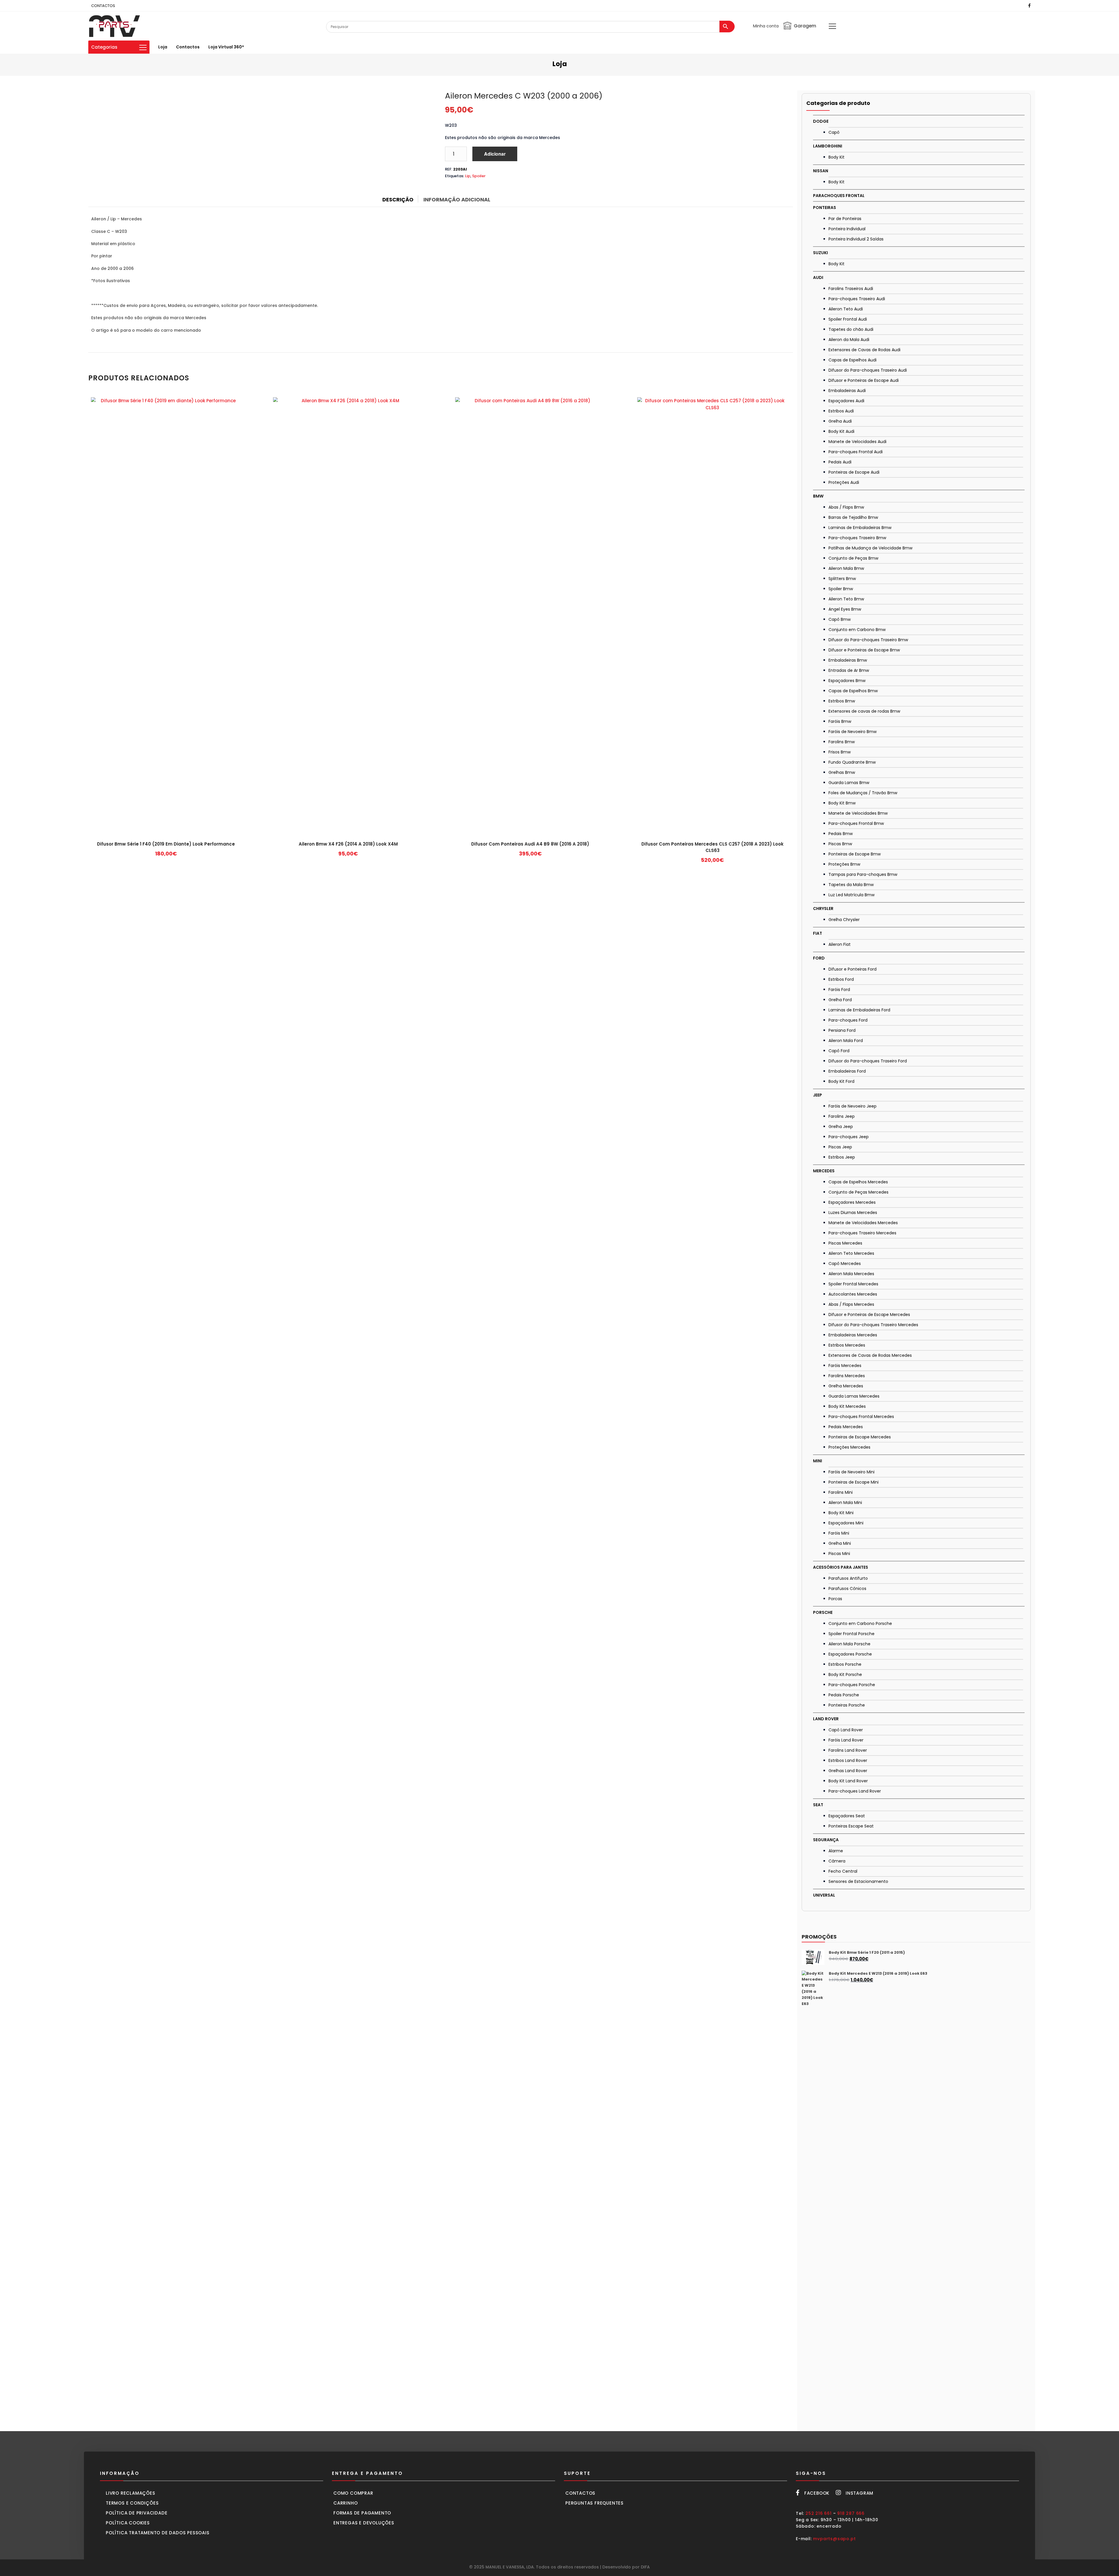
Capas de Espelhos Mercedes (858, 1182)
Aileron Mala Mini (845, 1503)
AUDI (818, 277)
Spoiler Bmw (841, 589)
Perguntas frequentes (594, 2503)
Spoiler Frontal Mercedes (853, 1284)
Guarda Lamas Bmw (849, 783)
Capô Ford (839, 1051)
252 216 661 (819, 2513)
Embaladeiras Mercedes (853, 1335)
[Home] (115, 26)
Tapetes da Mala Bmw (851, 885)
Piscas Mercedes (845, 1243)
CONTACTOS (103, 6)
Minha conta (766, 26)
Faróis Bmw (840, 721)
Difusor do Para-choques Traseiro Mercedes (873, 1325)
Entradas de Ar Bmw (849, 670)
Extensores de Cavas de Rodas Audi (864, 350)
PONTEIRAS (825, 208)
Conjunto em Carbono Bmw (857, 630)
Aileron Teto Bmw (846, 599)
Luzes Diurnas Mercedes (853, 1213)
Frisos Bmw (840, 752)
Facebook (817, 2493)
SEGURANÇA (826, 1840)
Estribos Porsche (845, 1664)
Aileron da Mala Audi (849, 340)
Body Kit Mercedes (847, 1406)
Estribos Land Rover (848, 1760)
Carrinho (345, 2503)
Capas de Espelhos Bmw (853, 691)
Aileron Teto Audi (846, 309)
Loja (163, 47)
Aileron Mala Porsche (849, 1644)
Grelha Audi (840, 421)
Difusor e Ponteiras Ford (853, 969)
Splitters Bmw (842, 579)
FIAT (818, 933)
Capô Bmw (840, 619)
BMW (818, 496)
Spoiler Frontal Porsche (851, 1634)
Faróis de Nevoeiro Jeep (853, 1106)
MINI (818, 1461)
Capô (834, 132)
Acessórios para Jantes (841, 1567)
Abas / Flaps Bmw (846, 507)
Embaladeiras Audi (847, 391)
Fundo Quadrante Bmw (852, 762)
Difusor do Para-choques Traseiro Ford (868, 1061)
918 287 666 (851, 2513)
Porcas (835, 1599)
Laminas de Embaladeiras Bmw (860, 528)
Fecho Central (843, 1871)
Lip (468, 176)
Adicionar (495, 154)
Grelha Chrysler (844, 920)
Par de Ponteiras (845, 219)
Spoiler (479, 176)
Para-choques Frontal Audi (856, 452)
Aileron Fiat (840, 944)
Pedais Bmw (841, 834)
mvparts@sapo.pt (834, 2539)
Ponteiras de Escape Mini (854, 1482)
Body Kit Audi (841, 431)
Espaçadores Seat (847, 1816)
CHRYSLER (823, 909)
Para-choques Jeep (849, 1137)
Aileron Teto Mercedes (851, 1253)
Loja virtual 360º (226, 47)
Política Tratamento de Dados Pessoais (158, 2533)
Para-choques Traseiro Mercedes (862, 1233)
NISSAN (821, 171)
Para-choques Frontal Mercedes (861, 1417)
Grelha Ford (840, 1000)
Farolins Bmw (842, 742)
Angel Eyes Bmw (845, 609)
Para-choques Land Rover (855, 1791)
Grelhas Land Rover (848, 1771)
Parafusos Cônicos (847, 1589)
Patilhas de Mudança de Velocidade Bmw (870, 548)
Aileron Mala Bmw (846, 568)
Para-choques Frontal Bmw (856, 823)
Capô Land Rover (846, 1730)
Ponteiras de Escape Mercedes (860, 1437)
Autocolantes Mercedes (853, 1294)
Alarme (836, 1851)
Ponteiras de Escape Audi (854, 472)
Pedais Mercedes (846, 1427)
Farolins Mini (841, 1492)
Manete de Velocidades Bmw (858, 813)
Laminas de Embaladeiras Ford (859, 1010)
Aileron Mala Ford (846, 1041)
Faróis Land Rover (846, 1740)
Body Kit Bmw (842, 803)
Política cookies (128, 2523)
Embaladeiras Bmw (848, 660)
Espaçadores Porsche (850, 1654)
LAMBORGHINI (828, 146)
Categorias (104, 47)
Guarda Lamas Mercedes (854, 1396)
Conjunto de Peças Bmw (853, 558)
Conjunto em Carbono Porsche (860, 1623)
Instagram (860, 2493)
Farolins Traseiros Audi (851, 289)
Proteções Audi (844, 482)
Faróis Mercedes (845, 1366)
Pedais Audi (840, 462)
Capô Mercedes (845, 1264)
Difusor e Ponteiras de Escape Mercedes (869, 1315)
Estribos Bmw (842, 701)
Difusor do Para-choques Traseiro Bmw (868, 640)
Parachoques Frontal (839, 196)
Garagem (805, 26)
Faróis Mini (839, 1533)
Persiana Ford (842, 1030)
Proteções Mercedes (849, 1447)
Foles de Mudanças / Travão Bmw (863, 793)
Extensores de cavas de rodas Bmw (864, 711)
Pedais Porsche (844, 1695)
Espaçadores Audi (846, 401)
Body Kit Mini (841, 1513)
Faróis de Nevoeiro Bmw (853, 732)
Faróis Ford (839, 990)
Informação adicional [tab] (457, 200)
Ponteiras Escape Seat (851, 1826)
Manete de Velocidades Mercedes (863, 1223)
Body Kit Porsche (845, 1674)
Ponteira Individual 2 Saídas (856, 239)
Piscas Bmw (840, 844)
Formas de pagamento (362, 2513)
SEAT (818, 1805)
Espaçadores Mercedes (852, 1202)
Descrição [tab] (398, 200)
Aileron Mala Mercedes (851, 1274)
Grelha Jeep (841, 1127)
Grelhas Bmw (842, 772)
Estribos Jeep (842, 1157)
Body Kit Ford (841, 1081)
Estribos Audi (841, 411)
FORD (819, 958)
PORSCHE (823, 1612)
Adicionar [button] (166, 856)
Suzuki (820, 253)
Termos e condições (132, 2503)
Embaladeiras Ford (847, 1071)
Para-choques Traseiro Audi (857, 299)
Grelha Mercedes (846, 1386)
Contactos (188, 47)
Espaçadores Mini (846, 1523)
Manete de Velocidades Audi (857, 442)
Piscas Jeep (840, 1147)
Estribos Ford (841, 979)
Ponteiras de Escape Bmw (855, 854)
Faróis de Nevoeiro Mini (851, 1472)
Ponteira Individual (847, 229)
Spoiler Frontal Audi (848, 319)
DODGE (821, 121)
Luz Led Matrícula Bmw (851, 895)
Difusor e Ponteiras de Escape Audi (864, 380)
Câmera (837, 1861)
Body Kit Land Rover (848, 1781)
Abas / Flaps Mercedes (851, 1304)
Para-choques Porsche (852, 1685)
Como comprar (353, 2493)
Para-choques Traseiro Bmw (857, 538)
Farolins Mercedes (847, 1376)
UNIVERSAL (824, 1895)
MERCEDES (824, 1171)
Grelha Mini (840, 1543)
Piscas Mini (839, 1554)
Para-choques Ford (848, 1020)
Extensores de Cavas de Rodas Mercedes (870, 1355)
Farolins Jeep (842, 1116)
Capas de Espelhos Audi (853, 360)
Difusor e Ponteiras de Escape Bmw (864, 650)
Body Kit (836, 157)
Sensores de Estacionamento (858, 1881)
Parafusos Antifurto (848, 1578)
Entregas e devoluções (364, 2523)
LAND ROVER (826, 1719)
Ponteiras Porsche (847, 1705)
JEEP (818, 1095)
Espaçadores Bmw (847, 681)
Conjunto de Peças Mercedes (858, 1192)
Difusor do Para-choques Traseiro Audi (868, 370)
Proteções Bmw (844, 864)
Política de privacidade (137, 2513)
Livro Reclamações (131, 2493)
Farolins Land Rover (848, 1750)
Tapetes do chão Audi (851, 329)
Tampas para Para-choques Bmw (863, 874)
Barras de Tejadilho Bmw (853, 517)
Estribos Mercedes (847, 1345)
